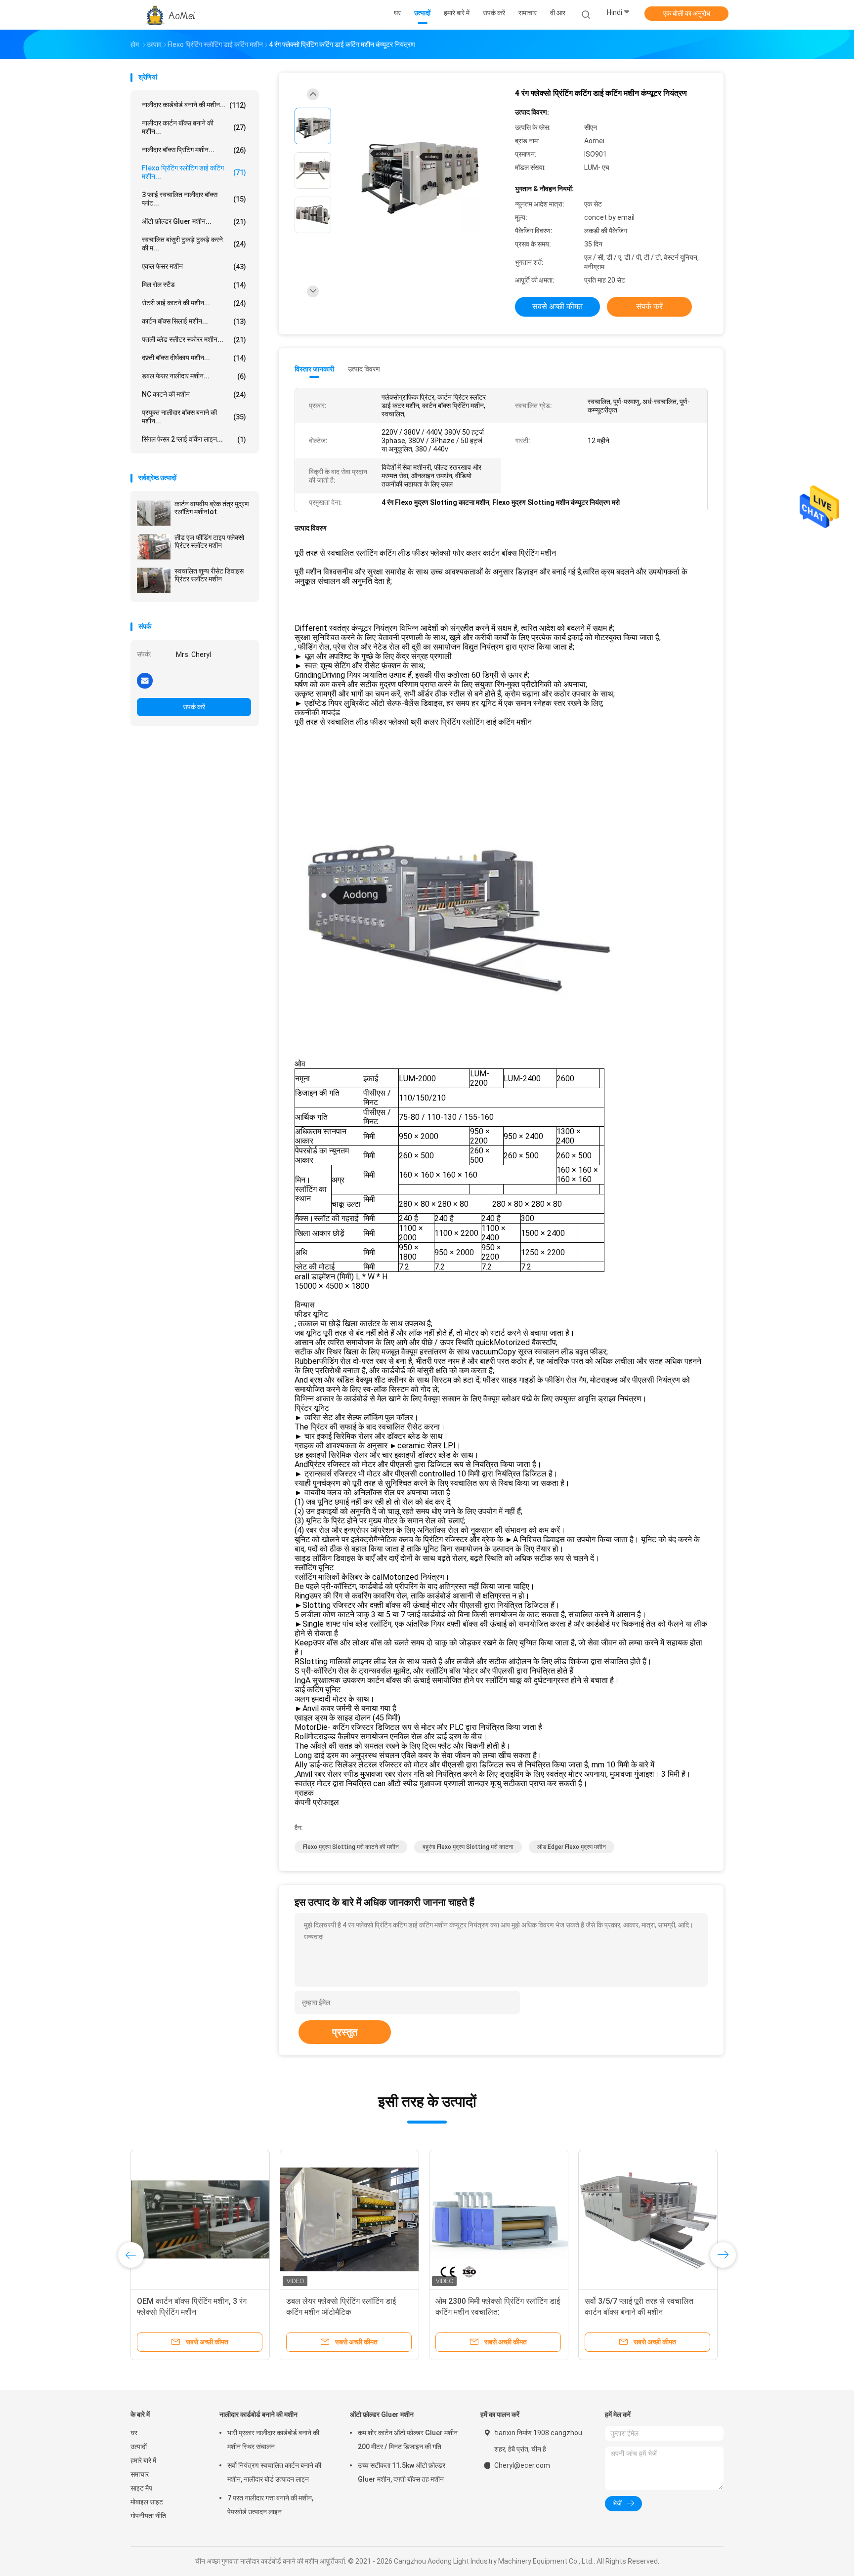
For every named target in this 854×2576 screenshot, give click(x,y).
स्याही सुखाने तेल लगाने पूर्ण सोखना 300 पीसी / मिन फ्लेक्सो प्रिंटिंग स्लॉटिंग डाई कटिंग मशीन (492, 2312)
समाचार (140, 2474)
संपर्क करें (194, 707)
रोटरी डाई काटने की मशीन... (194, 303)
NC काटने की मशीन (194, 394)
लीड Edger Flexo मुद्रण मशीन (572, 1847)
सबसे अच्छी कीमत (557, 307)
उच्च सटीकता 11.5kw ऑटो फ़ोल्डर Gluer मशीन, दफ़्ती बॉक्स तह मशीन (402, 2472)
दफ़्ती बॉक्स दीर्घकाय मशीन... (194, 358)
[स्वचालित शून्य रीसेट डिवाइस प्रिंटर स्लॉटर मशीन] (154, 580)
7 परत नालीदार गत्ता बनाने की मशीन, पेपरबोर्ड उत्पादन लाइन (270, 2505)
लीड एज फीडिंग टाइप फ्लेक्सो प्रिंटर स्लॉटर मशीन (209, 541)
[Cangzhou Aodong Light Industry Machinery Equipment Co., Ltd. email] (145, 680)
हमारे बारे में (143, 2460)
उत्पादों (139, 2447)
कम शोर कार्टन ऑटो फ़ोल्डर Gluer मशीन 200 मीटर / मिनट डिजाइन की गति (408, 2440)
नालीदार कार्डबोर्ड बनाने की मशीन (258, 2414)
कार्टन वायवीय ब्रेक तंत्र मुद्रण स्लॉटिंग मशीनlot (212, 508)
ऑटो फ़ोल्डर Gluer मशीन (382, 2414)
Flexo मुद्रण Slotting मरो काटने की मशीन (351, 1847)
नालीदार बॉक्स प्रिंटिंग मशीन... (194, 150)
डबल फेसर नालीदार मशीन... (194, 376)
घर (134, 2433)
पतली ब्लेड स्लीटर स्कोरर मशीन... (194, 340)
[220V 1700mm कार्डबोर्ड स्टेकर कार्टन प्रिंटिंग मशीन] (648, 2219)
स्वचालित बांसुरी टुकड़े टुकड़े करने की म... (194, 244)
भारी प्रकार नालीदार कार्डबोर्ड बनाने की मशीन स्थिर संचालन (273, 2440)
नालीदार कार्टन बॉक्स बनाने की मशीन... (194, 127)
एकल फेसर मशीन (194, 266)
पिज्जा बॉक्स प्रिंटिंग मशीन (173, 2301)
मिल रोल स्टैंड (194, 285)
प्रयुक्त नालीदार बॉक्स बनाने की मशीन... (194, 417)
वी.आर (558, 13)
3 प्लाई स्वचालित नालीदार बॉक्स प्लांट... (194, 199)
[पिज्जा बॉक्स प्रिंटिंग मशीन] (200, 2219)
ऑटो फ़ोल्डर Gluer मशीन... (194, 222)
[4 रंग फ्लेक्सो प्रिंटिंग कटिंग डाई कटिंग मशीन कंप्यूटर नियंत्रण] (419, 172)
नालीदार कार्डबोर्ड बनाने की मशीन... (194, 105)
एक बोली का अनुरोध (687, 13)
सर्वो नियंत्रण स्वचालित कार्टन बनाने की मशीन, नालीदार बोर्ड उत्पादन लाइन (274, 2472)
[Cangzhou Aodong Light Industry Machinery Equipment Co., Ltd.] (169, 15)
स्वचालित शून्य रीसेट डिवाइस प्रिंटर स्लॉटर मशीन (209, 575)
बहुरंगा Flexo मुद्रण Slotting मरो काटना (468, 1847)
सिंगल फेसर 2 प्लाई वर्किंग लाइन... (194, 439)
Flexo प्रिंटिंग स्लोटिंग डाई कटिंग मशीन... (194, 172)
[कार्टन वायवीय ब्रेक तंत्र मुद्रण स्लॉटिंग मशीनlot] (154, 513)
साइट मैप (141, 2488)
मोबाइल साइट (147, 2502)
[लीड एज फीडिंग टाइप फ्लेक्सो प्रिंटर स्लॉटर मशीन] (154, 547)
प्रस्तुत (345, 2032)
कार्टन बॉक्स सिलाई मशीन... (194, 321)
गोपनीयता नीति (148, 2516)
